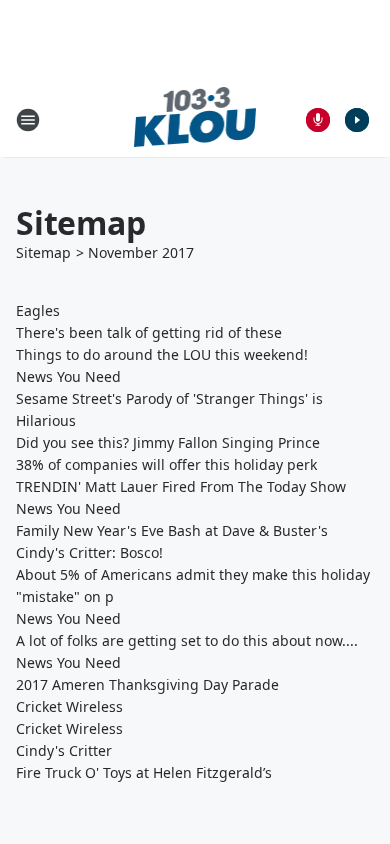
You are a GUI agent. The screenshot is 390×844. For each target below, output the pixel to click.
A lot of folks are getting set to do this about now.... (187, 640)
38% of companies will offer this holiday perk (166, 464)
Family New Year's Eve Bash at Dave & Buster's (172, 530)
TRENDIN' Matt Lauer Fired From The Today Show (181, 486)
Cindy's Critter (64, 750)
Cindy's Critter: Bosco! (89, 552)
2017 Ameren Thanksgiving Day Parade (147, 684)
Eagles (38, 310)
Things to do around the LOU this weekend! (162, 354)
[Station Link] (195, 119)
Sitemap (43, 252)
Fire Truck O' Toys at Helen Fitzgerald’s (144, 772)
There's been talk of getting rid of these (149, 332)
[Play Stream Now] (357, 120)
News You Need (68, 376)
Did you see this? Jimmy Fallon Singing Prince (168, 442)
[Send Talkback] (318, 120)
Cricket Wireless (69, 706)
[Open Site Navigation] (28, 120)
